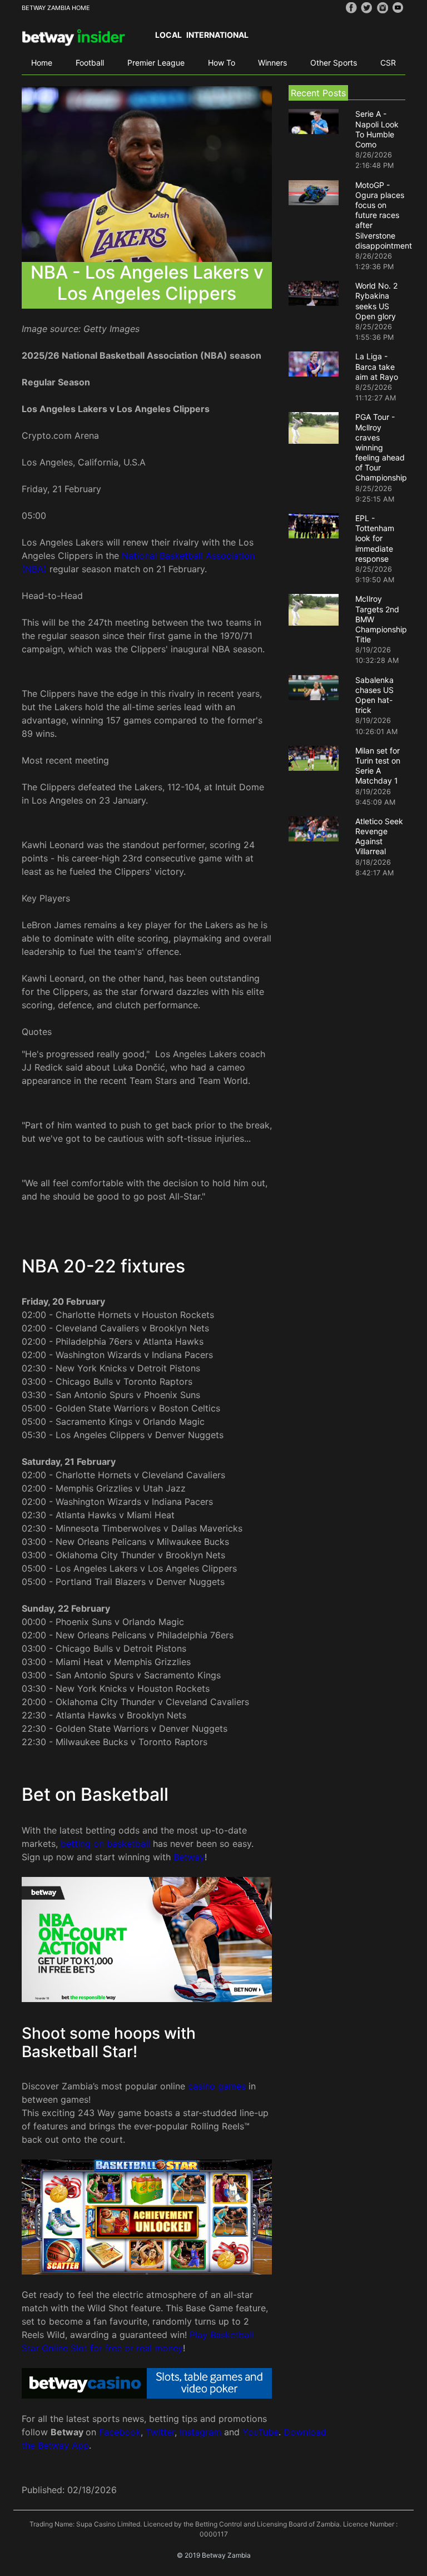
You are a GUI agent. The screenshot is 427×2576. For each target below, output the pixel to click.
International (217, 35)
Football (90, 63)
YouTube (260, 2432)
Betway (189, 1857)
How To (222, 63)
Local (168, 35)
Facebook (120, 2432)
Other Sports (334, 63)
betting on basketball (105, 1844)
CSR (388, 63)
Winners (272, 63)
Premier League (156, 63)
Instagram (200, 2432)
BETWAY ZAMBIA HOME (56, 8)
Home (42, 63)
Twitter (160, 2432)
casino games (217, 2086)
